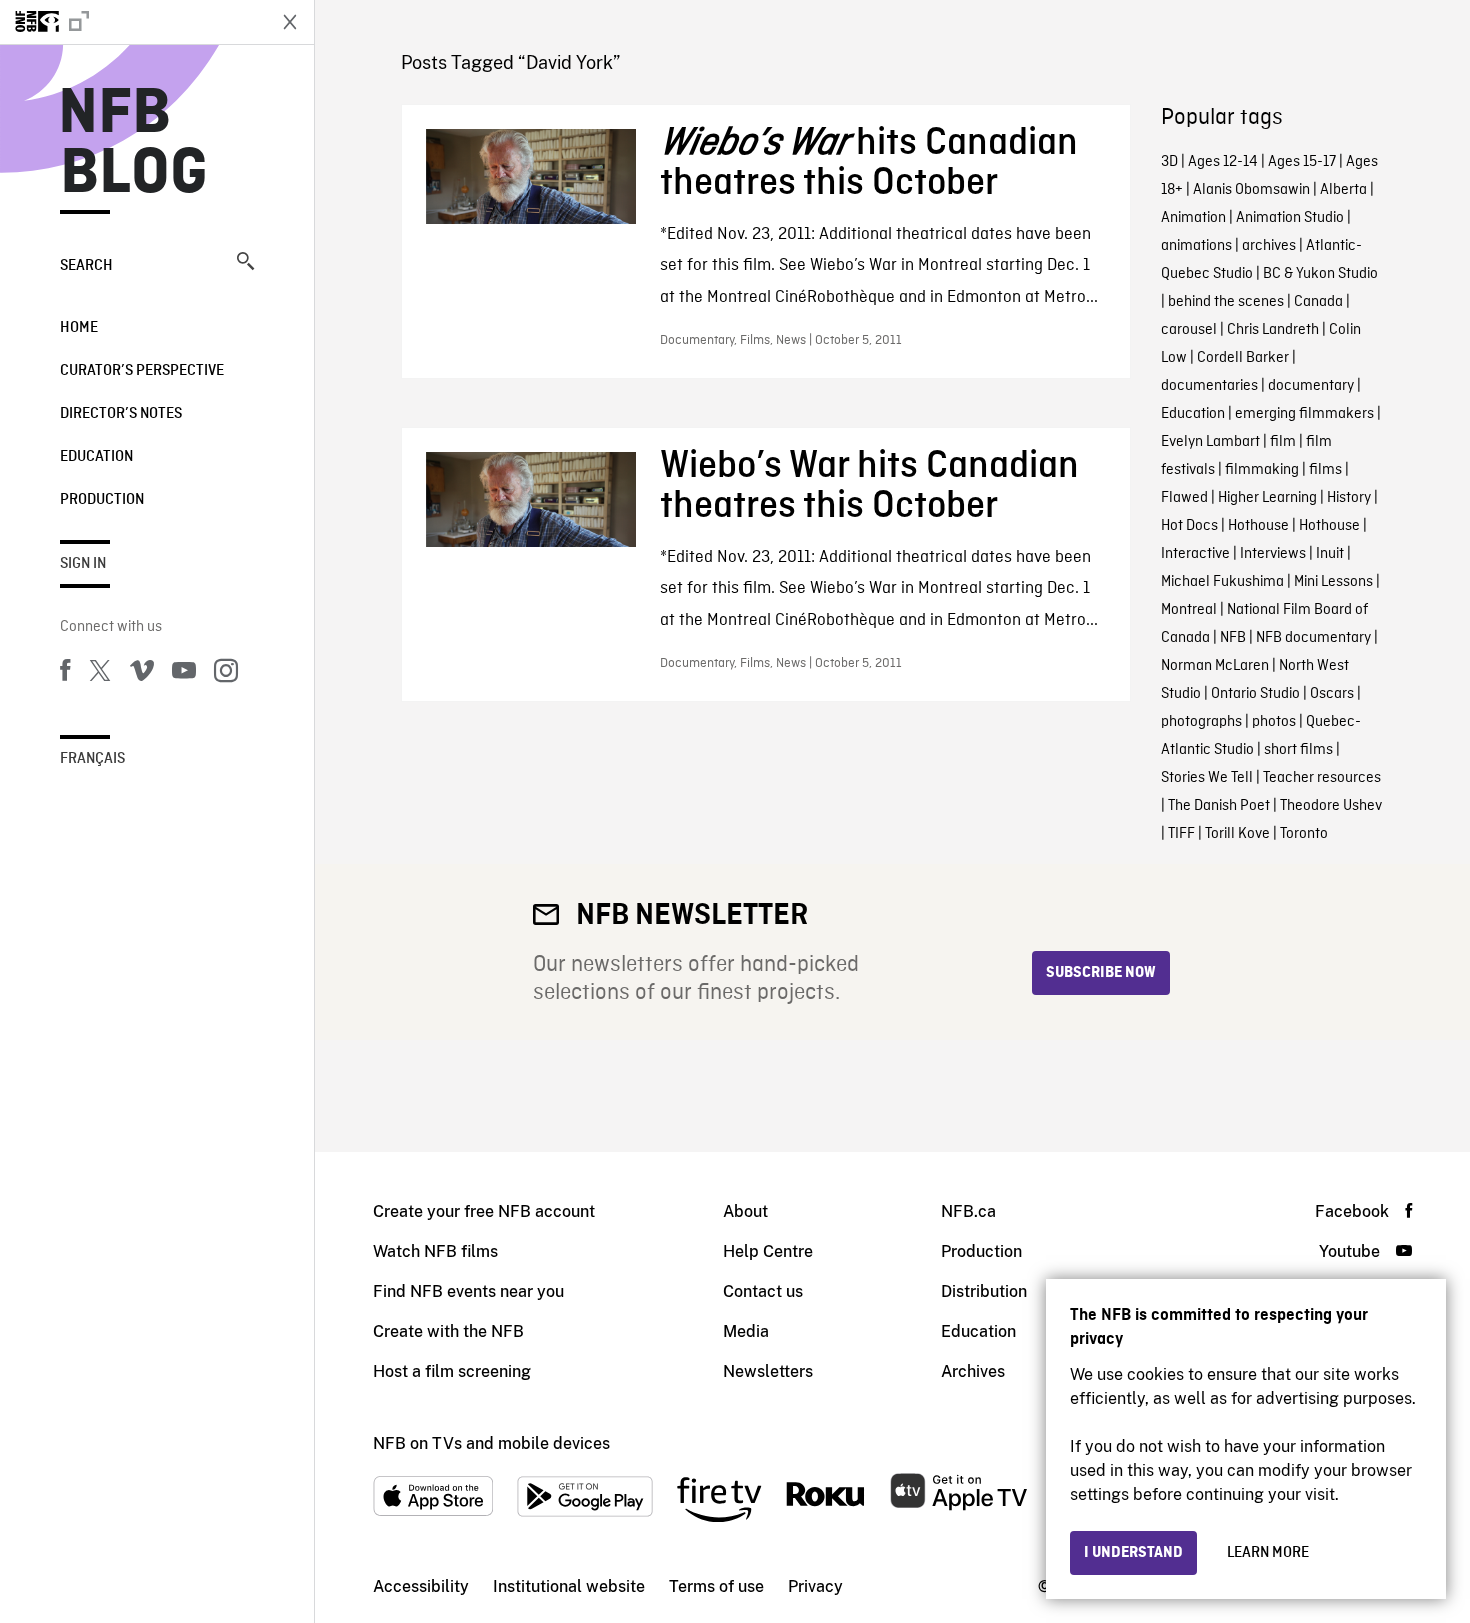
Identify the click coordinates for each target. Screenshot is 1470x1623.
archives (1269, 246)
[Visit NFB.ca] (132, 22)
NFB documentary (1313, 638)
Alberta (1343, 190)
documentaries (1209, 386)
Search (86, 266)
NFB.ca (968, 1211)
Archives (973, 1371)
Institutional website (569, 1586)
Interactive (1195, 554)
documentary (1311, 386)
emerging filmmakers (1304, 414)
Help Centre (768, 1251)
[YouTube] (184, 674)
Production (102, 500)
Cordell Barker (1243, 358)
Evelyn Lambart (1210, 442)
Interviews (1273, 554)
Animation (1193, 218)
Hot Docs (1189, 526)
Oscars (1332, 694)
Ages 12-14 (1223, 162)
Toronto (1304, 834)
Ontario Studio (1255, 694)
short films (1298, 750)
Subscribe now (1101, 973)
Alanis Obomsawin (1251, 190)
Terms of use (716, 1586)
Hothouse (1258, 526)
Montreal (1189, 610)
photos (1274, 722)
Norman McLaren (1215, 666)
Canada (1318, 302)
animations (1196, 246)
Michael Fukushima (1222, 582)
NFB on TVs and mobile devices (491, 1443)
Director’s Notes (121, 414)
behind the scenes (1226, 302)
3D (1169, 162)
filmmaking (1262, 470)
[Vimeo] (142, 674)
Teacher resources (1322, 778)
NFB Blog (134, 144)
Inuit (1330, 554)
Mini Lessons (1333, 582)
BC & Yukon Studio (1320, 274)
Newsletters (768, 1371)
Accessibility (421, 1586)
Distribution (984, 1291)
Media (746, 1331)
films (1325, 470)
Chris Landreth (1273, 330)
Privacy (815, 1586)
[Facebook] (65, 674)
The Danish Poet (1219, 806)
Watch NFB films (435, 1251)
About (745, 1211)
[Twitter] (100, 674)
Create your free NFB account (484, 1211)
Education (96, 457)
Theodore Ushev (1331, 806)
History (1349, 498)
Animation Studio (1290, 218)
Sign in (83, 564)
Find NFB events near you (468, 1291)
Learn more (1268, 1553)
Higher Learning (1267, 498)
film (1283, 442)
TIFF (1181, 834)
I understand (1133, 1553)
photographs (1201, 722)
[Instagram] (226, 674)
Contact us (763, 1291)
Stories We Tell (1207, 778)
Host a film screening (452, 1371)
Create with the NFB (448, 1331)
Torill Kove (1237, 834)
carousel (1189, 330)
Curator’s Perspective (142, 371)
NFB (1233, 638)
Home (79, 328)
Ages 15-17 (1302, 162)
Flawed (1184, 498)
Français (92, 759)
